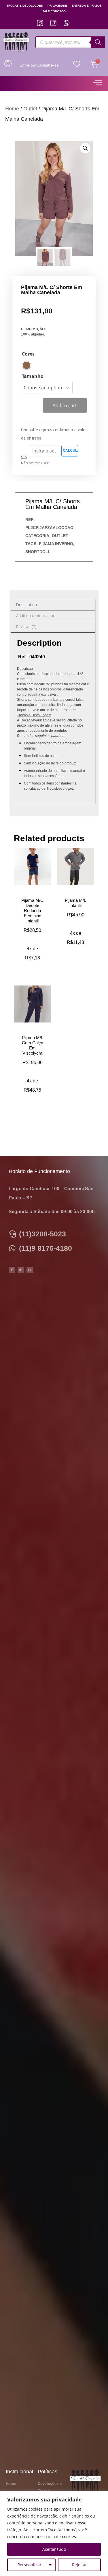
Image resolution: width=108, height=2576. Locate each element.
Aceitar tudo (54, 2549)
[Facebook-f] (12, 1270)
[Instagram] (21, 1270)
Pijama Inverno (56, 544)
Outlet (30, 109)
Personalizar (30, 2565)
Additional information (36, 615)
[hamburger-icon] (97, 83)
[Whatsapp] (30, 1270)
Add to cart (65, 405)
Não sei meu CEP (35, 463)
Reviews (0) (26, 627)
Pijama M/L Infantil (75, 903)
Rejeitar (79, 2565)
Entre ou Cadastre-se (39, 65)
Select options (35, 964)
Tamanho (33, 376)
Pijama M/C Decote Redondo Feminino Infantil (32, 911)
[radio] (26, 365)
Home (12, 109)
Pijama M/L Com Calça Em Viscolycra (33, 1045)
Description (26, 605)
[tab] (53, 605)
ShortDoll (38, 552)
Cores (28, 354)
